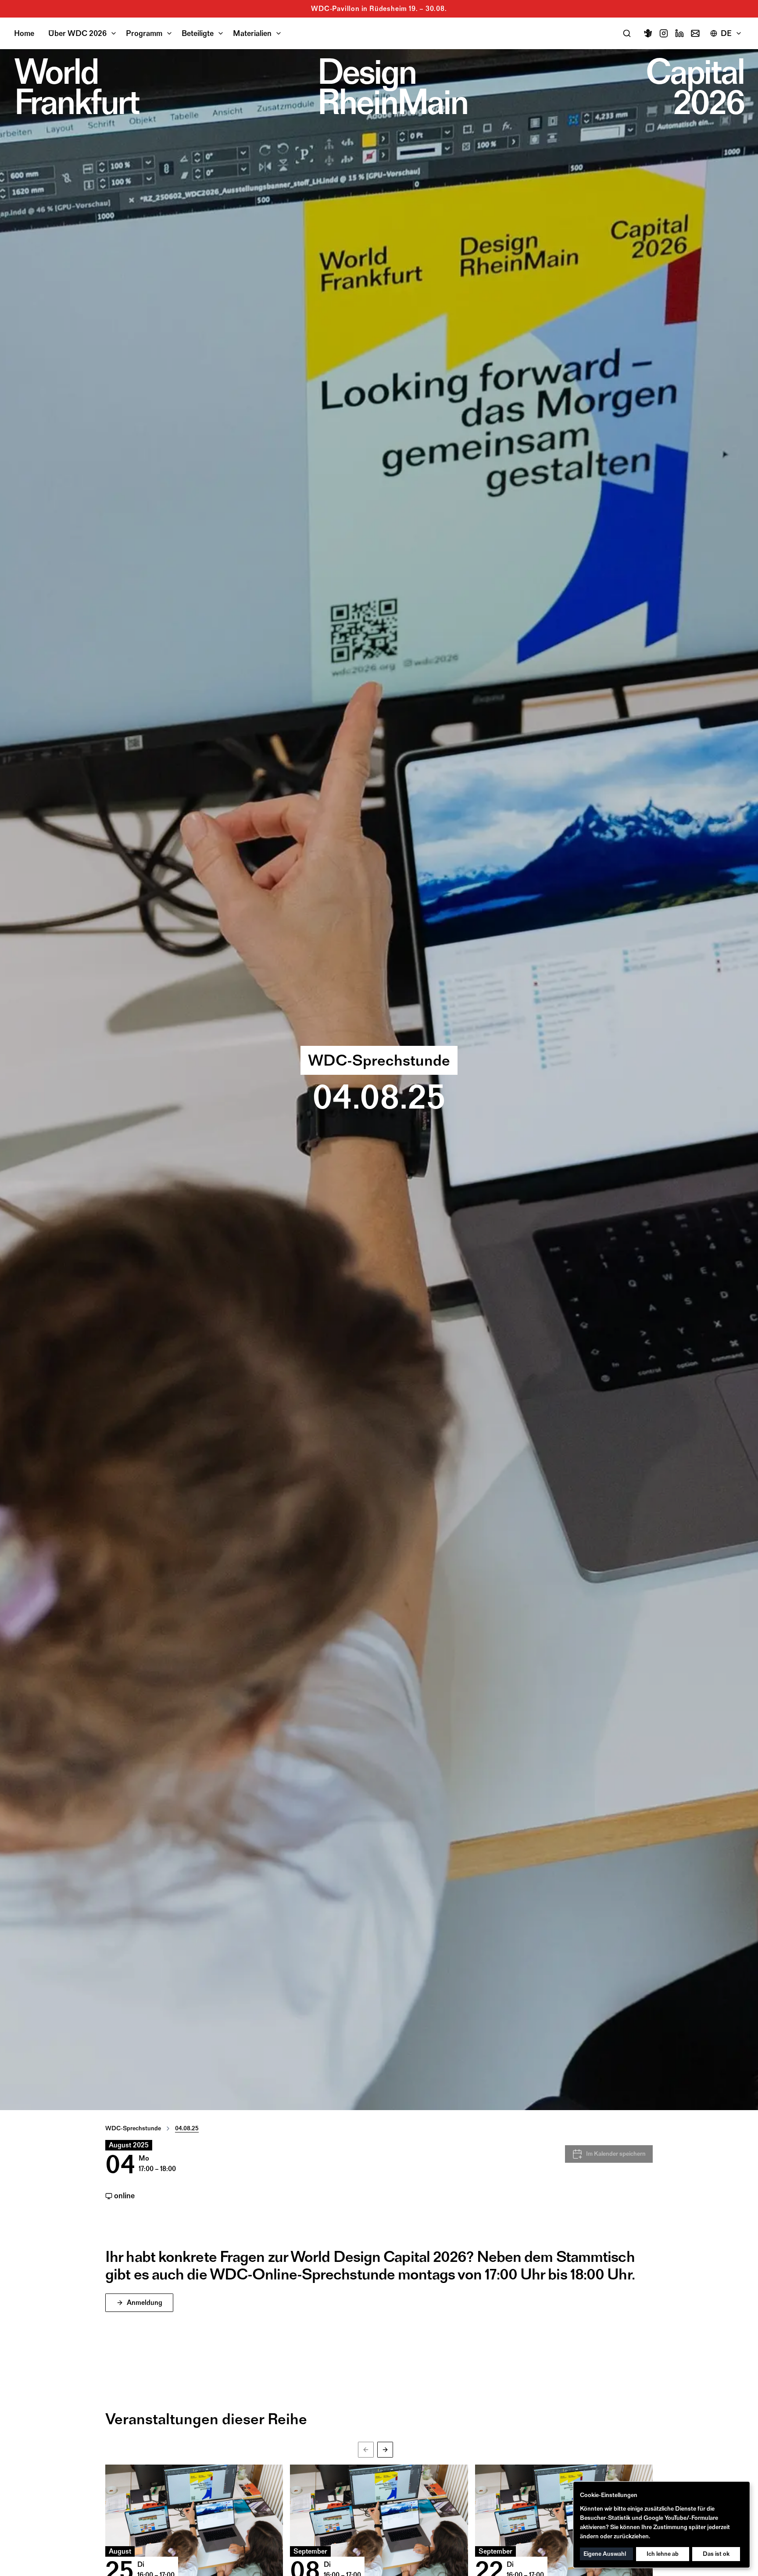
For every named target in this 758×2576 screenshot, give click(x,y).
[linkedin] (679, 33)
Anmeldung (145, 2302)
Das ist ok (716, 2554)
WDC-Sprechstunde (133, 2128)
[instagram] (664, 33)
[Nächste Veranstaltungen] (385, 2450)
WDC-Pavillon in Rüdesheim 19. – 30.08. (379, 9)
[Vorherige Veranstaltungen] (366, 2450)
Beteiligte (198, 33)
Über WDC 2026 (77, 33)
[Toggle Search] (627, 33)
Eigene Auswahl (605, 2554)
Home (24, 33)
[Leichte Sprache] (648, 33)
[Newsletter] (695, 33)
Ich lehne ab (663, 2554)
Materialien (252, 33)
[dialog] (661, 2525)
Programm (144, 33)
